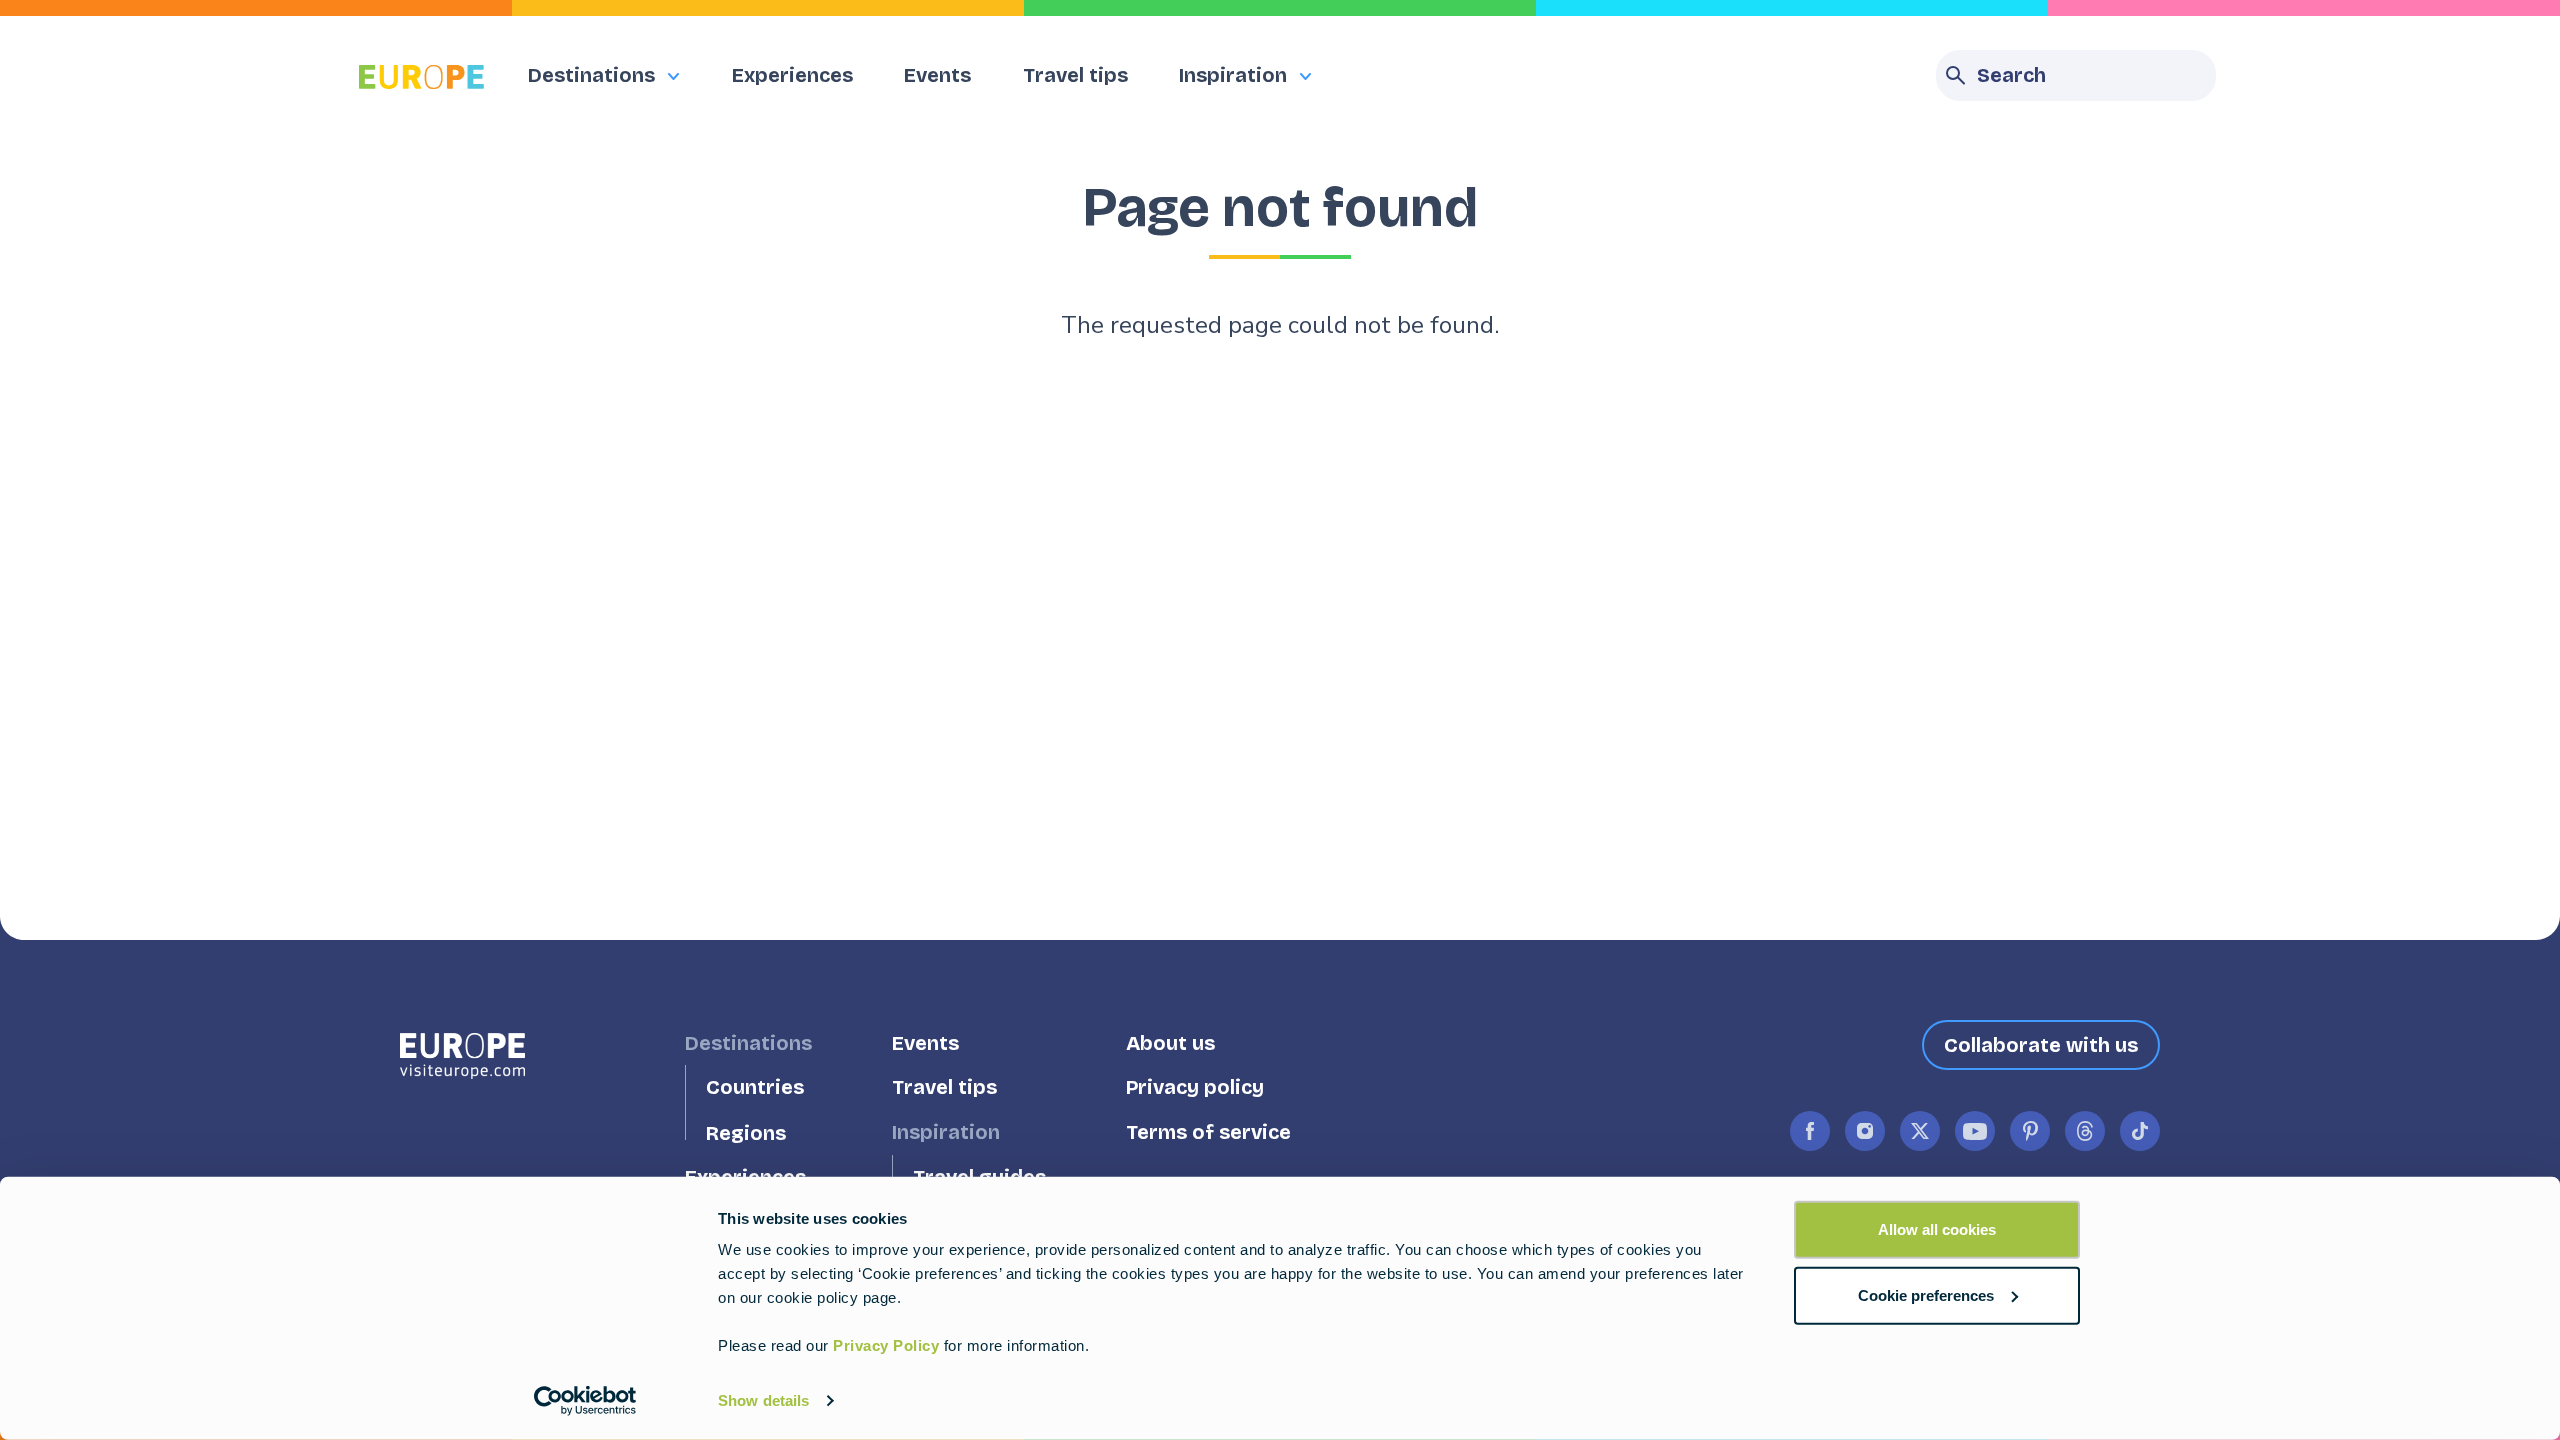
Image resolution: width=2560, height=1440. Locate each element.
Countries (755, 1087)
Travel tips (1075, 75)
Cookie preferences (1926, 1294)
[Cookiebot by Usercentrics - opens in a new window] (585, 1401)
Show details (763, 1400)
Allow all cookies (1937, 1229)
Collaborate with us (2041, 1045)
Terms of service (1208, 1132)
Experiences (792, 75)
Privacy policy (1195, 1087)
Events (937, 75)
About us (1170, 1042)
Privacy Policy (886, 1345)
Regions (746, 1132)
